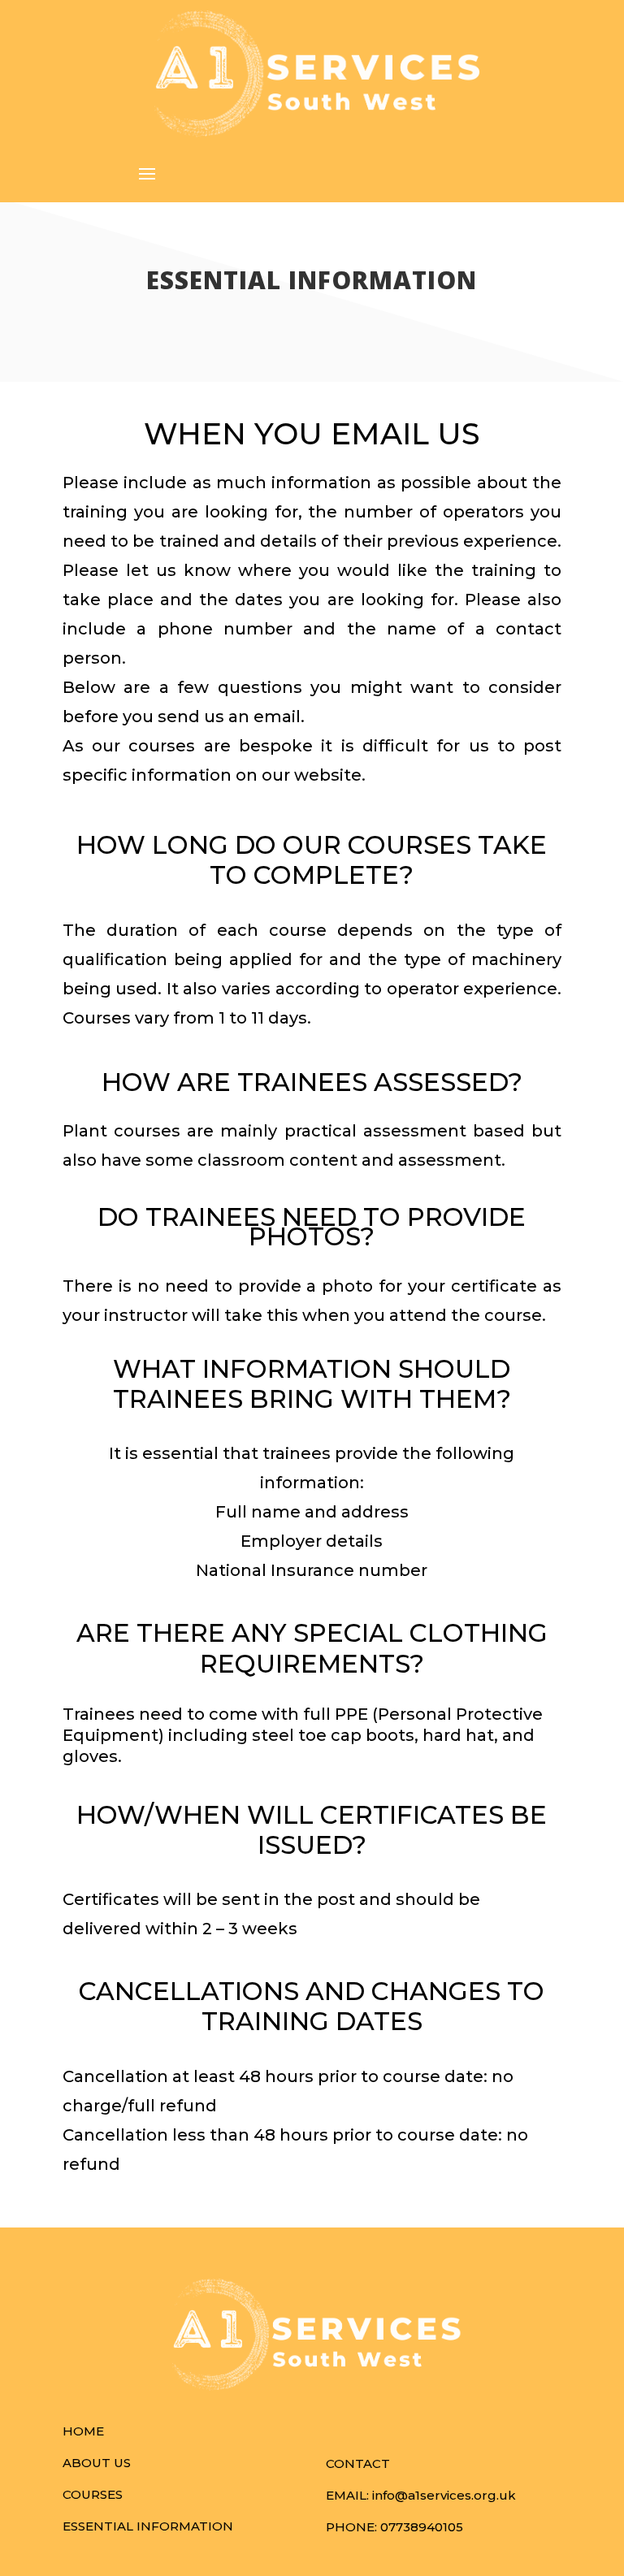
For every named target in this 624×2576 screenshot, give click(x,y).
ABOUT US (97, 2463)
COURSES (93, 2494)
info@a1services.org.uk (444, 2495)
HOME (83, 2431)
